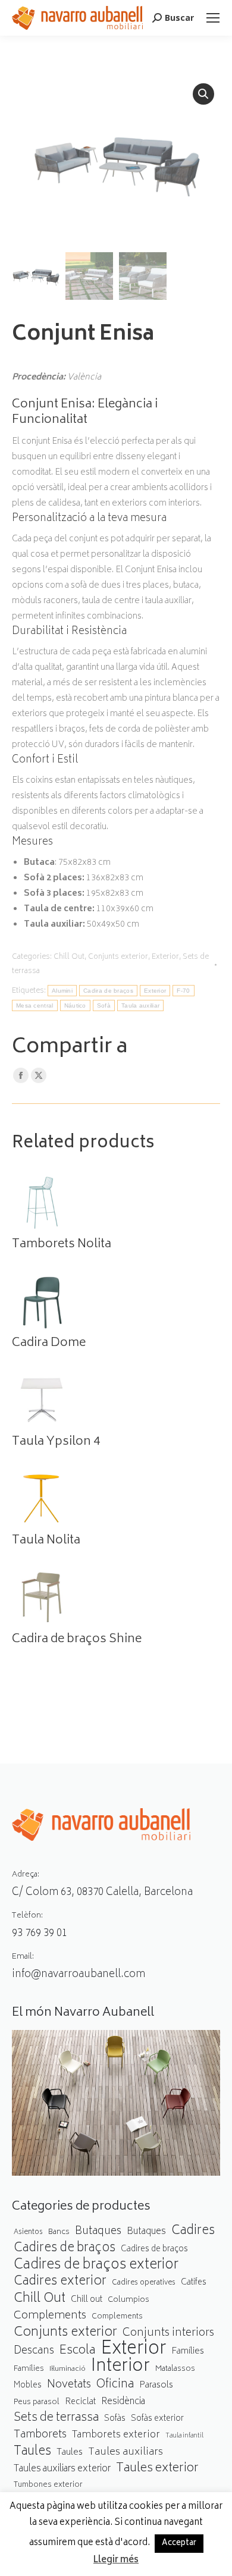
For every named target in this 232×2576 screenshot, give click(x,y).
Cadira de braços (108, 991)
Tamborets (40, 2435)
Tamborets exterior (116, 2435)
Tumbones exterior (48, 2485)
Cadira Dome (49, 1344)
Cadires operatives (144, 2283)
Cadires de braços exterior (96, 2266)
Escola (77, 2351)
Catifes (194, 2283)
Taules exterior (157, 2469)
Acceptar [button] (179, 2544)
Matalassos (175, 2369)
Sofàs (115, 2419)
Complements (50, 2316)
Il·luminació (68, 2369)
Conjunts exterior (118, 957)
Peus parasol (37, 2403)
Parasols (156, 2386)
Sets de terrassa (56, 2419)
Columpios (128, 2300)
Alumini (62, 991)
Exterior (165, 957)
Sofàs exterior (157, 2419)
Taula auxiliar (140, 1005)
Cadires (193, 2231)
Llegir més (116, 2561)
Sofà (104, 1005)
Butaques (98, 2232)
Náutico (75, 1005)
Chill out (87, 2300)
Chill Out (69, 957)
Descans (34, 2351)
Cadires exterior (60, 2282)
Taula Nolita (46, 1541)
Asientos (28, 2233)
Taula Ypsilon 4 (56, 1442)
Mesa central (35, 1005)
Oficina (115, 2385)
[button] (203, 94)
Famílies (188, 2351)
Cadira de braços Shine (77, 1640)
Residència (123, 2402)
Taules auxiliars (126, 2453)
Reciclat (80, 2402)
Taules (32, 2452)
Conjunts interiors (168, 2334)
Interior (120, 2368)
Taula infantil (184, 2436)
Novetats (69, 2385)
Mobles (28, 2386)
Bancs (59, 2232)
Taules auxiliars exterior (62, 2469)
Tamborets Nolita (62, 1245)
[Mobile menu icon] (213, 18)
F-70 (183, 991)
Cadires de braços (65, 2249)
